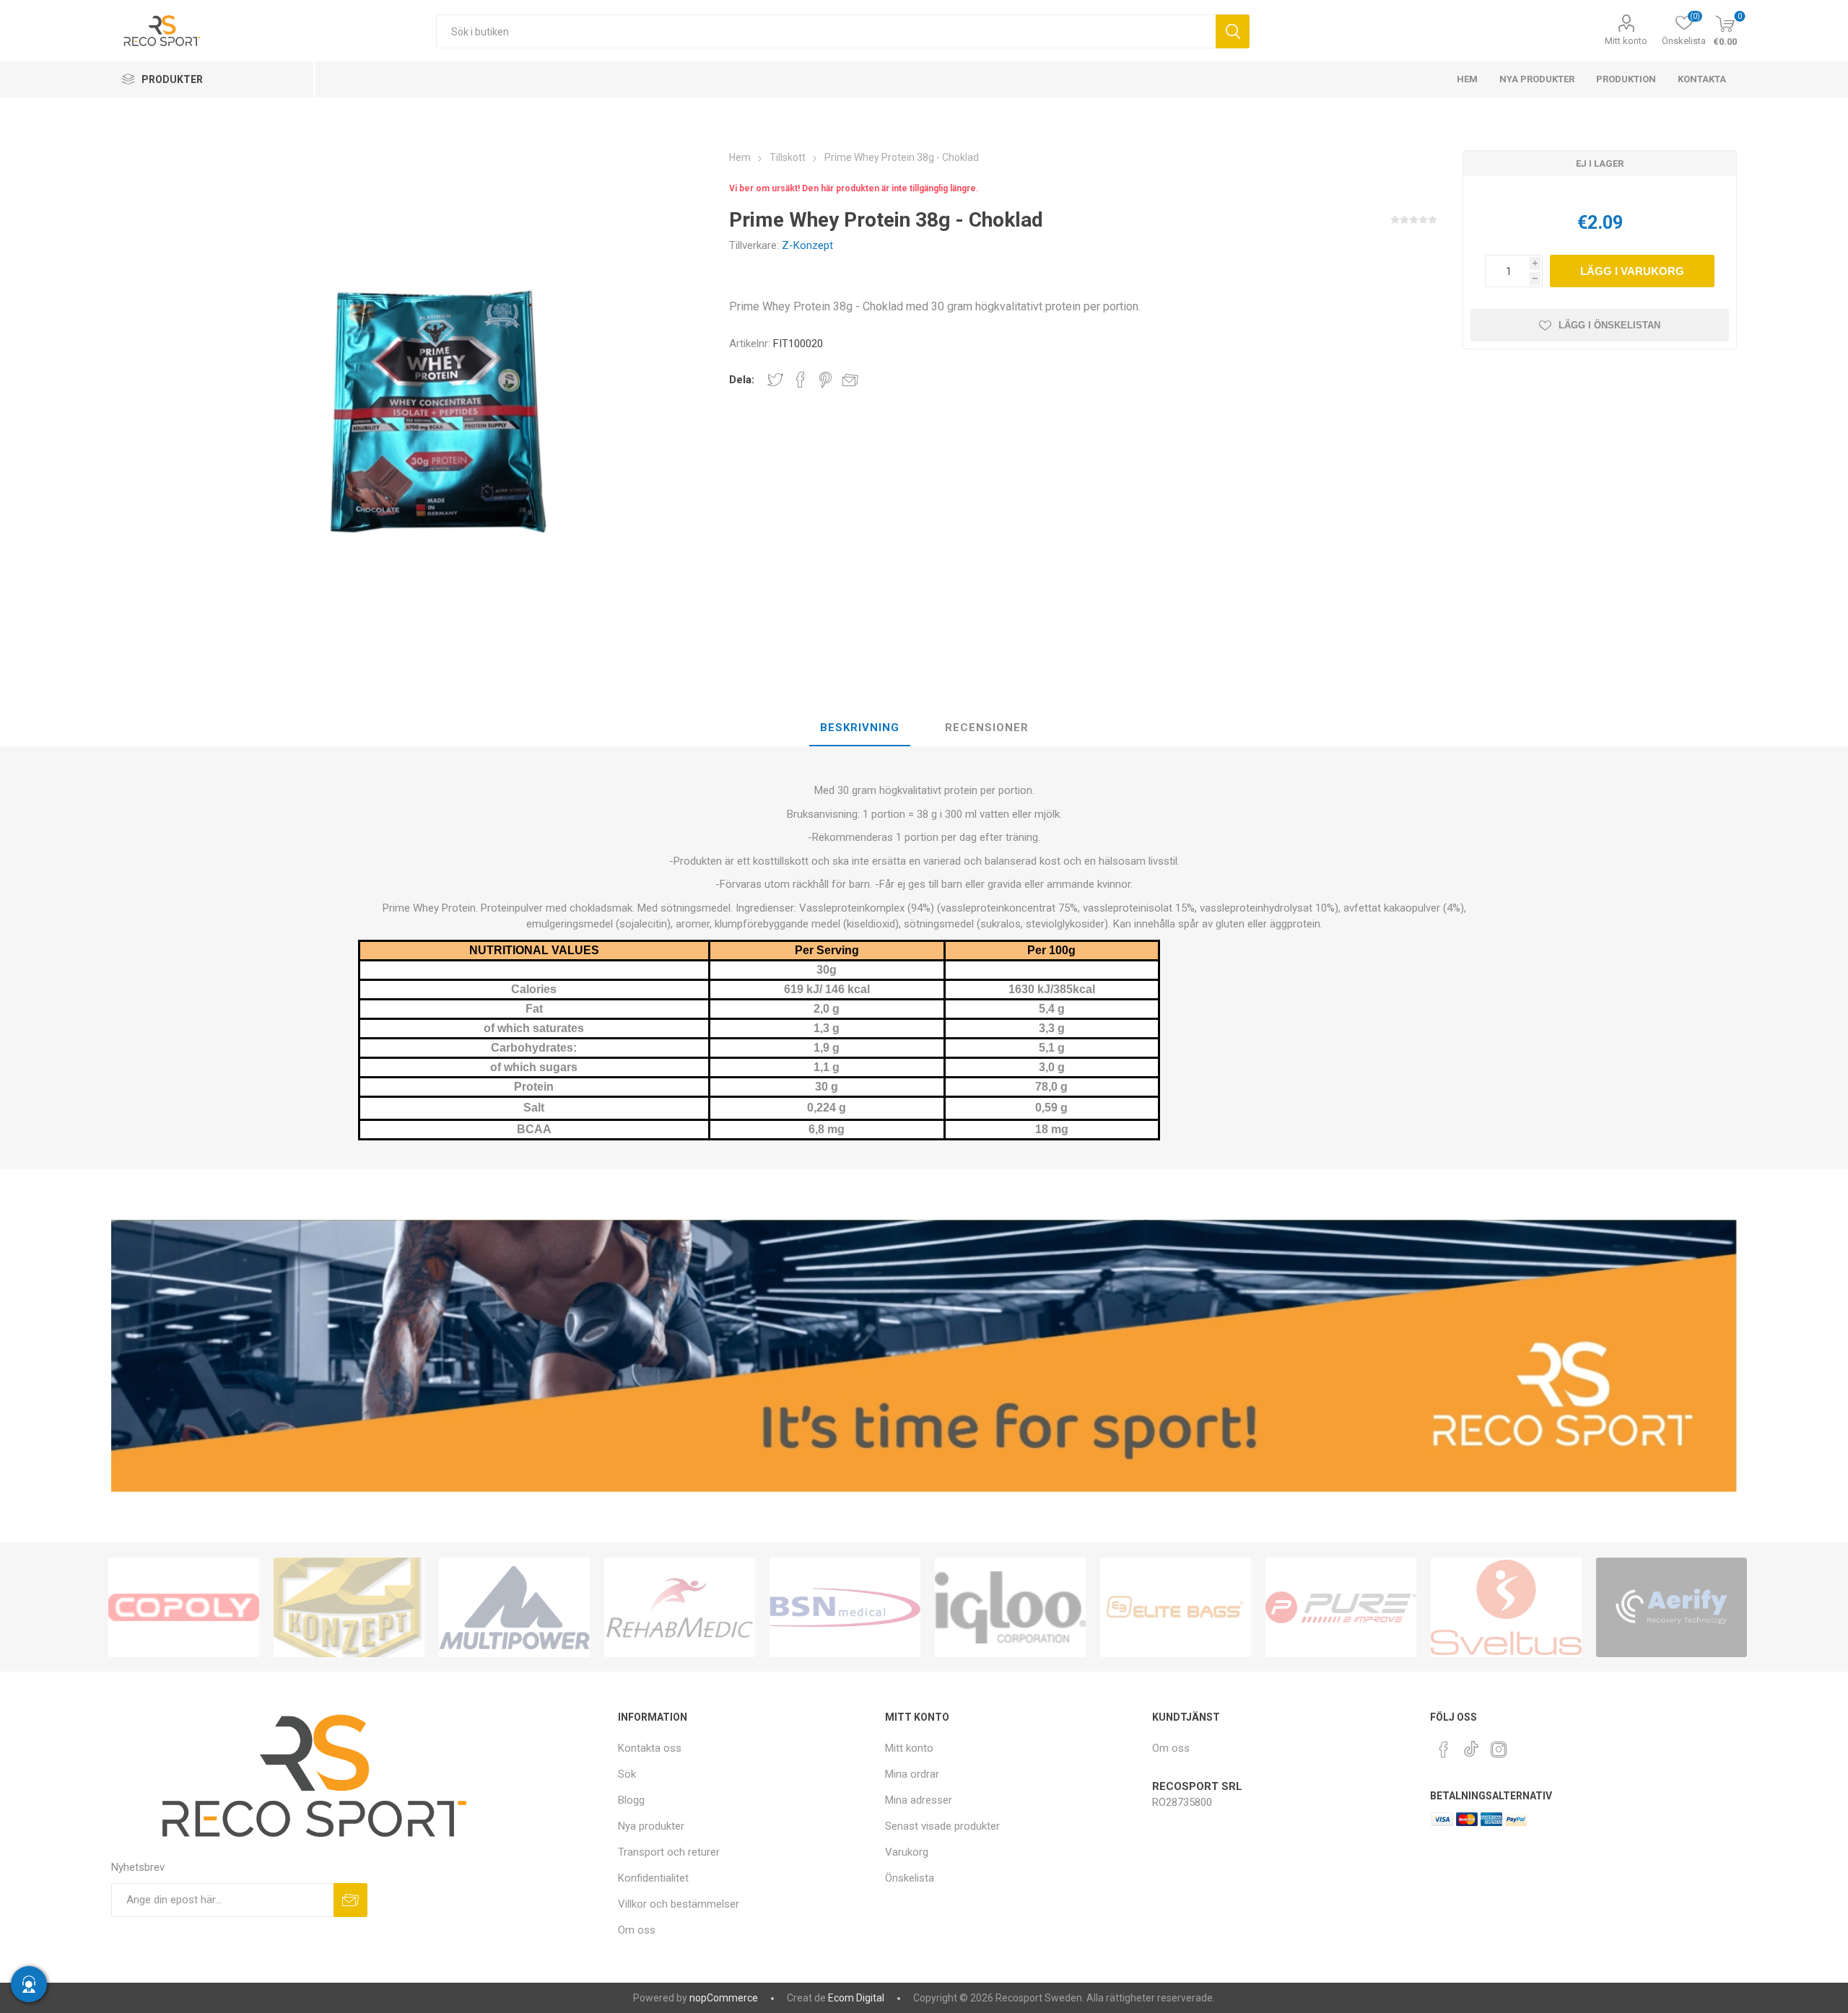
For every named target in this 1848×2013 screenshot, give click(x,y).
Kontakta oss (650, 1748)
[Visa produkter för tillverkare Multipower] (514, 1607)
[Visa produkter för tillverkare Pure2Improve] (1341, 1607)
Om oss (637, 1930)
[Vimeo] (1471, 1745)
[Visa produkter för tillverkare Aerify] (1672, 1607)
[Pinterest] (1444, 1750)
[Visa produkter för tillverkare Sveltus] (1506, 1607)
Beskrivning (860, 728)
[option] (184, 1607)
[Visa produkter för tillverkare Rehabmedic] (680, 1607)
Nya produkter (651, 1826)
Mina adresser (919, 1800)
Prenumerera (350, 1900)
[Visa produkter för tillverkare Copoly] (184, 1607)
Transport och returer (669, 1852)
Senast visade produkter (942, 1826)
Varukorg (907, 1852)
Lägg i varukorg (1632, 271)
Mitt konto (1626, 41)
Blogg (631, 1800)
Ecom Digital (856, 1998)
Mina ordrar (912, 1774)
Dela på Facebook (801, 380)
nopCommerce (724, 1998)
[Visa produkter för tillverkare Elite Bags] (1176, 1607)
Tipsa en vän (850, 380)
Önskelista (910, 1878)
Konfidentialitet (653, 1878)
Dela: (742, 380)
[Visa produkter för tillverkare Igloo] (1010, 1607)
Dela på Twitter (775, 380)
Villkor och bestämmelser (679, 1904)
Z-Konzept (807, 245)
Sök (1233, 31)
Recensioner (987, 728)
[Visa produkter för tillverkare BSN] (845, 1607)
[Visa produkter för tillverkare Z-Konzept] (349, 1607)
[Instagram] (1499, 1750)
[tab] (860, 728)
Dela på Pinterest (825, 380)
